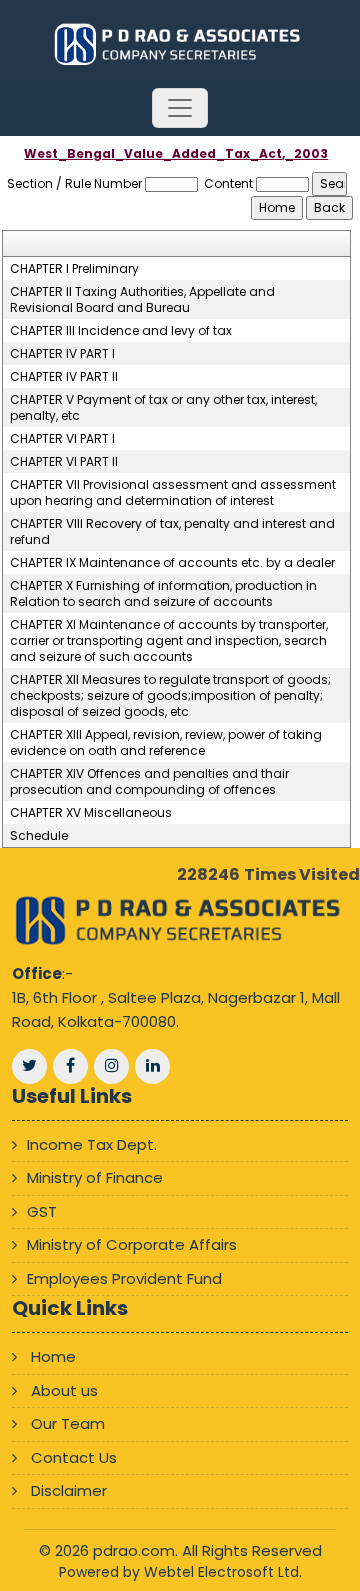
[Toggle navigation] (180, 108)
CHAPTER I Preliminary (74, 269)
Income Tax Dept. (92, 1144)
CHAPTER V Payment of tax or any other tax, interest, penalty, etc (163, 408)
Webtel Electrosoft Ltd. (223, 1572)
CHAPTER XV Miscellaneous (91, 813)
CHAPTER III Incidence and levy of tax (121, 331)
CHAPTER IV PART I (62, 354)
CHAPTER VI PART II (64, 462)
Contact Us (74, 1457)
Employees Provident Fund (124, 1278)
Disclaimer (69, 1490)
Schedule (39, 836)
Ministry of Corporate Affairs (132, 1244)
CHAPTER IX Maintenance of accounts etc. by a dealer (172, 563)
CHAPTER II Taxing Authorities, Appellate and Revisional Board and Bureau (142, 300)
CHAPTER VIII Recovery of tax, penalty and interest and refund (172, 532)
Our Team (68, 1423)
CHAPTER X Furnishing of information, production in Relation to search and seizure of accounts (163, 594)
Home (53, 1356)
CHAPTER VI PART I (62, 439)
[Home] (180, 43)
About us (64, 1390)
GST (42, 1211)
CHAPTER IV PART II (64, 377)
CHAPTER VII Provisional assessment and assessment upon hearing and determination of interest (173, 493)
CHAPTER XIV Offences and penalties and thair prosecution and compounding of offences (149, 782)
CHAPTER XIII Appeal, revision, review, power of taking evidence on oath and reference (166, 743)
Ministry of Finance (95, 1177)
